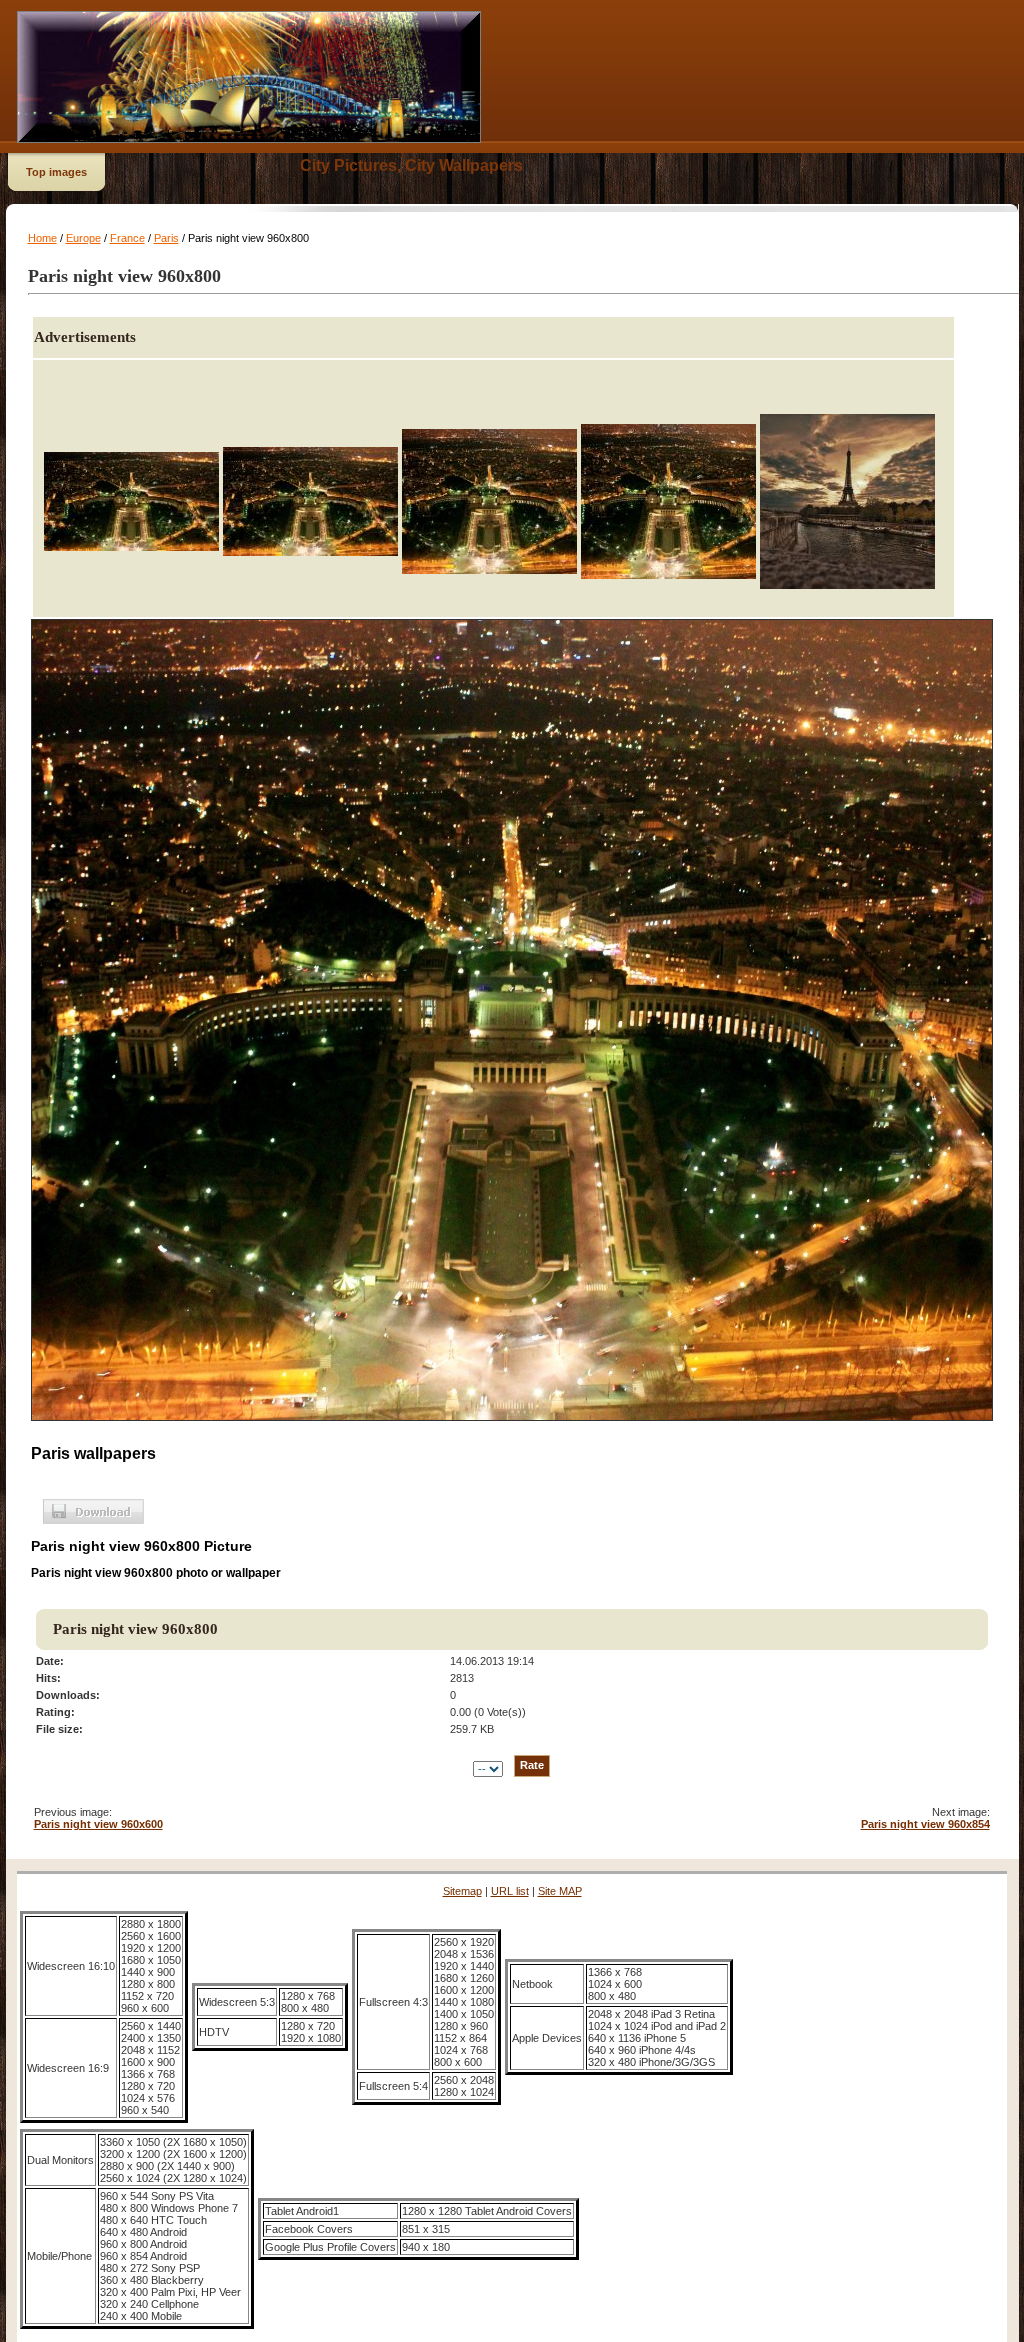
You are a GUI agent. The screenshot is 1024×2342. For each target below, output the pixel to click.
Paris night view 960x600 (98, 1824)
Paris (166, 238)
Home (42, 238)
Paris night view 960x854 (925, 1824)
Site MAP (560, 1891)
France (127, 238)
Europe (83, 238)
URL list (510, 1891)
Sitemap (462, 1891)
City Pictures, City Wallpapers (411, 165)
